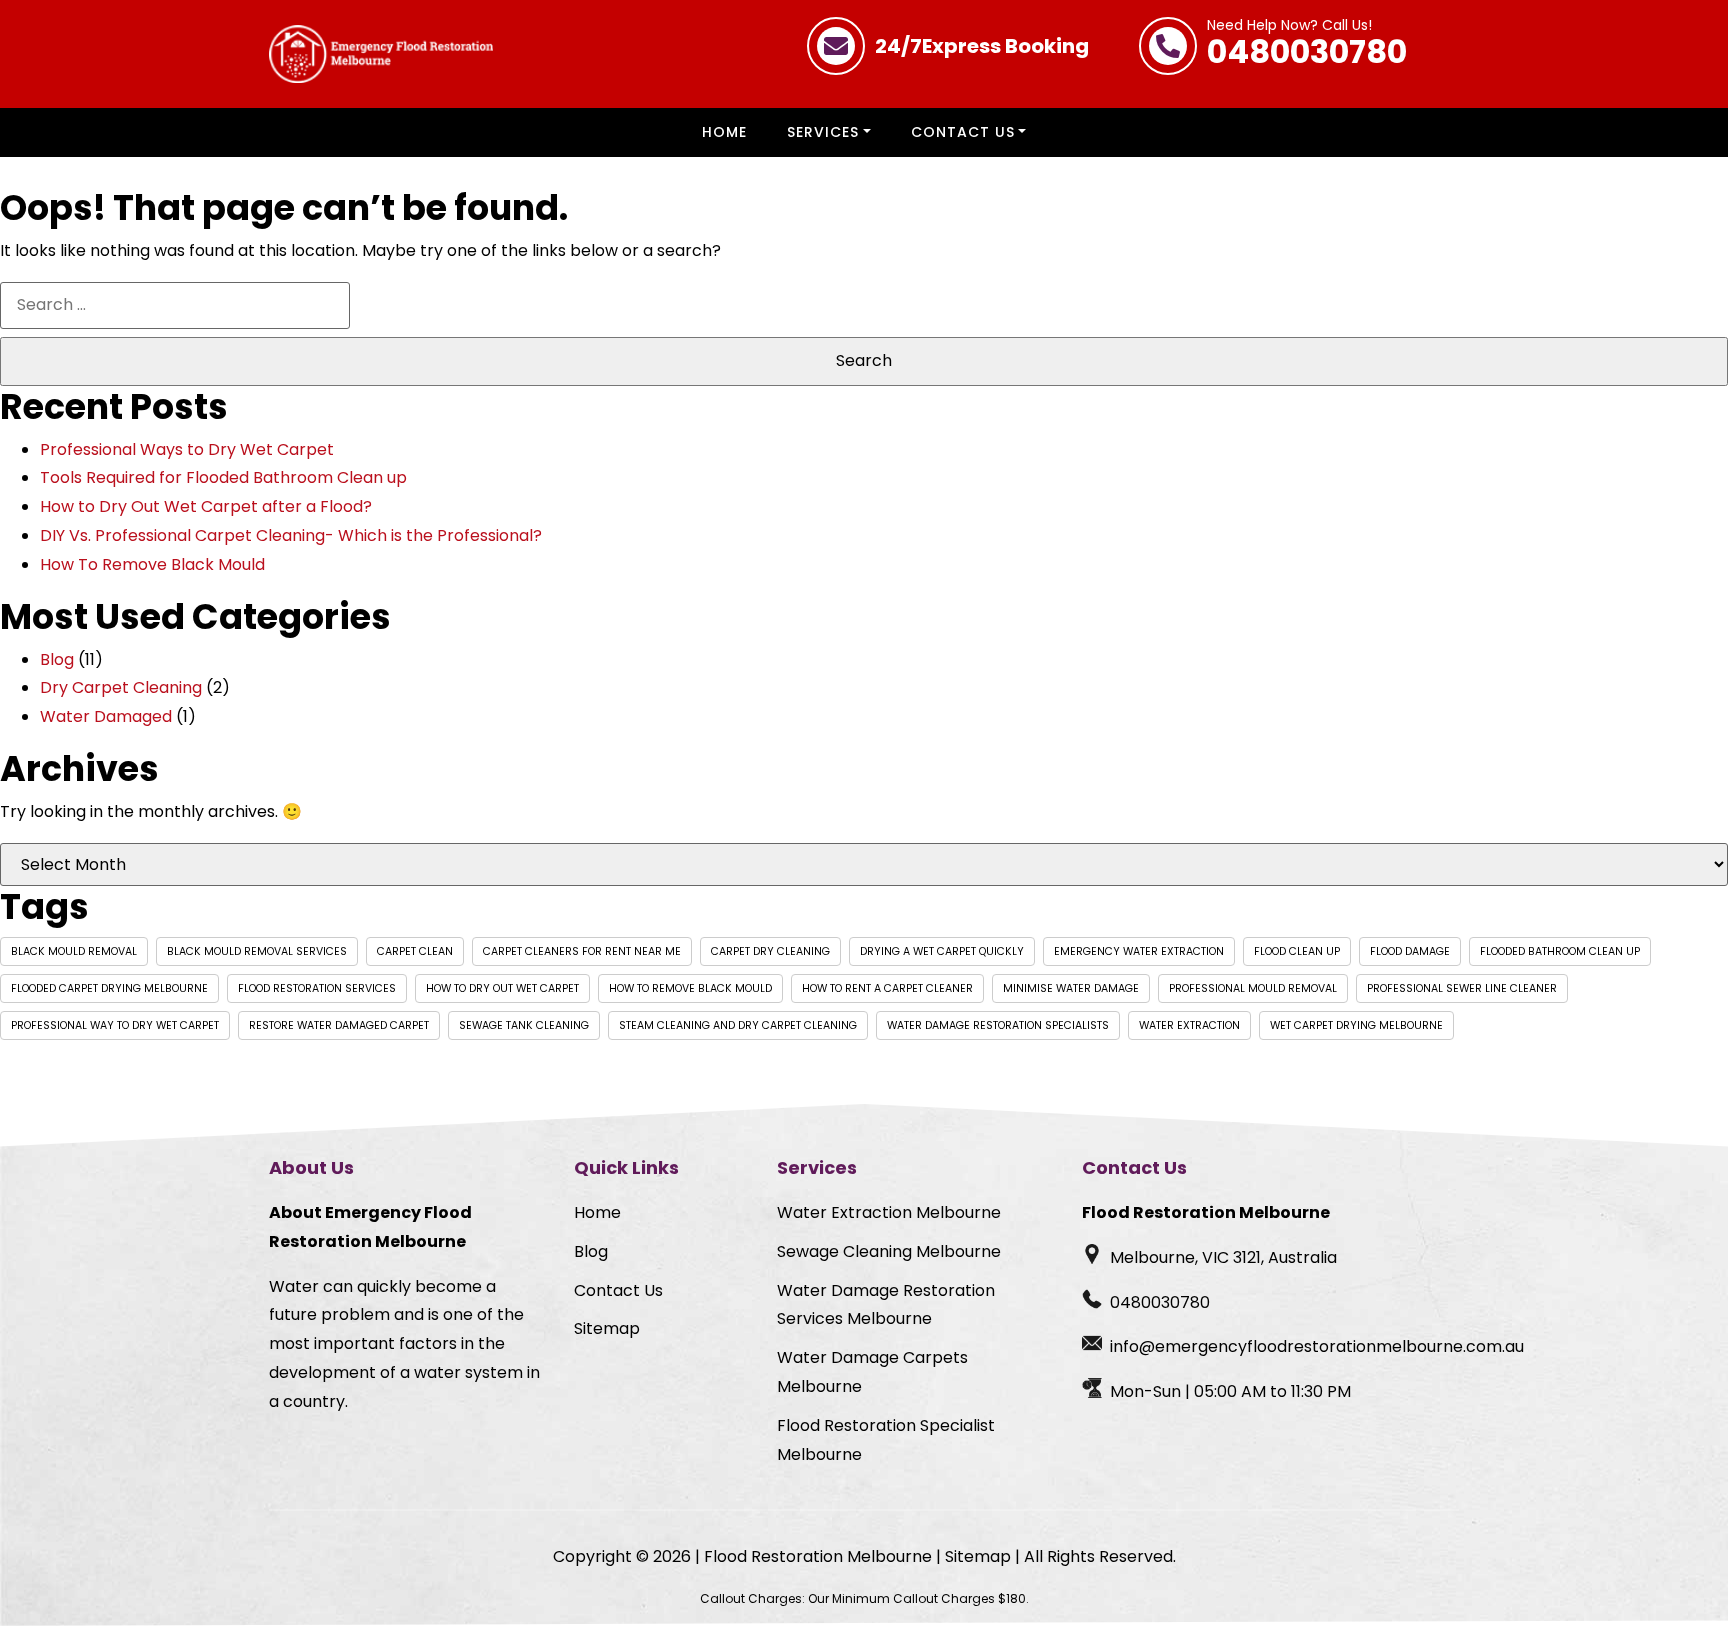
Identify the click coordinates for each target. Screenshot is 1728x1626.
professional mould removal (1253, 988)
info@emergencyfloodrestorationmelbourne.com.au (1317, 1346)
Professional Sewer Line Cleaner (1462, 988)
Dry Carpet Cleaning (121, 687)
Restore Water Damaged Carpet (339, 1025)
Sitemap (607, 1328)
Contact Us (963, 132)
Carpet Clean (415, 951)
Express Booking (982, 46)
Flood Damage (1410, 951)
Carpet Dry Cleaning (770, 951)
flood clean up (1297, 951)
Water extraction (1189, 1025)
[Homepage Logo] (381, 54)
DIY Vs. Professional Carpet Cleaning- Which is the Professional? (291, 535)
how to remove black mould (690, 988)
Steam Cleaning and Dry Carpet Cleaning (738, 1025)
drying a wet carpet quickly (942, 951)
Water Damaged (106, 716)
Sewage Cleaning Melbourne (889, 1251)
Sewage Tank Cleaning (524, 1025)
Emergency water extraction (1139, 951)
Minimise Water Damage (1071, 988)
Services (823, 132)
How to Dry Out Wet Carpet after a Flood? (206, 506)
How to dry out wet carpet (502, 988)
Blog (57, 659)
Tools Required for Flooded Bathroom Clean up (223, 477)
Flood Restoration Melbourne (818, 1556)
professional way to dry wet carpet (115, 1025)
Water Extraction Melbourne (889, 1212)
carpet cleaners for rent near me (582, 951)
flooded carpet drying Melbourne (109, 988)
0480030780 (1307, 46)
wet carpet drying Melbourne (1356, 1025)
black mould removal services (257, 951)
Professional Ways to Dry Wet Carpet (187, 449)
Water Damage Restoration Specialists (998, 1025)
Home (724, 132)
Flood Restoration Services (317, 988)
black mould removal (74, 951)
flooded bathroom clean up (1560, 951)
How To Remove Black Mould (152, 564)
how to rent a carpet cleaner (887, 988)
